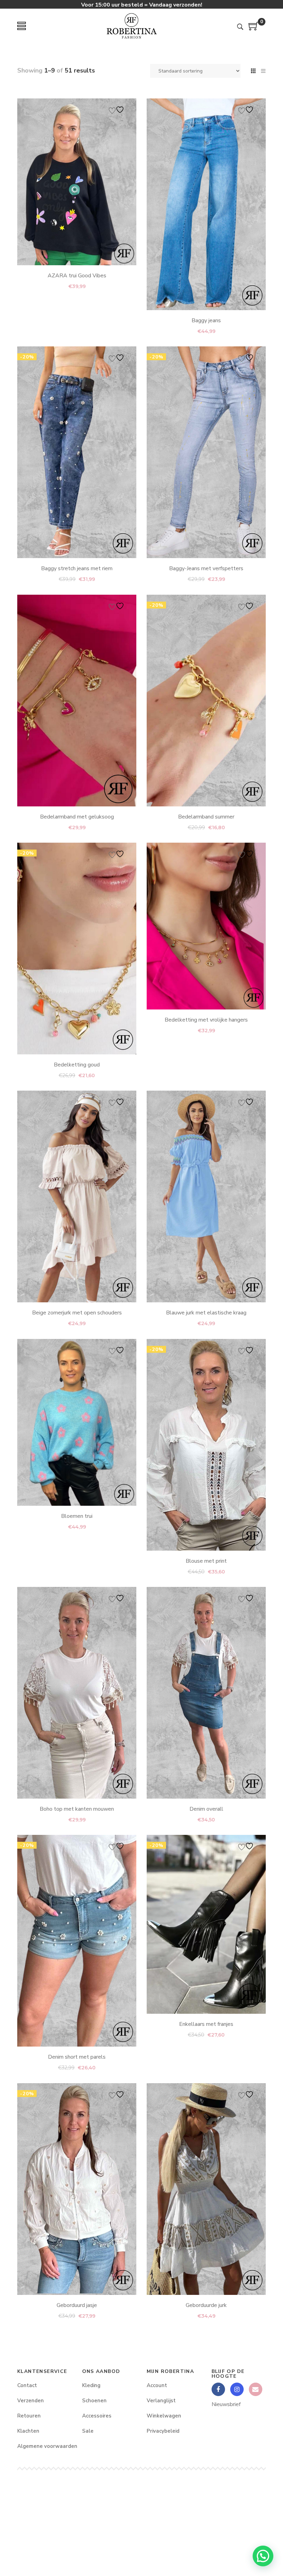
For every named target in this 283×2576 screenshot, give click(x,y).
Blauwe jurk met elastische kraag (206, 1313)
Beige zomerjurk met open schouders (77, 1313)
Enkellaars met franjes (206, 2024)
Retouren (29, 2416)
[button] (263, 2556)
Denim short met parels (77, 2057)
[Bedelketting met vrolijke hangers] (206, 926)
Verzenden (31, 2401)
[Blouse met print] (206, 1445)
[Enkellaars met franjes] (206, 1924)
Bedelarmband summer (206, 817)
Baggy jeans (206, 320)
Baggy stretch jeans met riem (77, 569)
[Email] (256, 2389)
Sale (88, 2431)
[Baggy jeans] (206, 204)
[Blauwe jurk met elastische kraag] (206, 1196)
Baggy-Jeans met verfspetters (206, 569)
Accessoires (97, 2416)
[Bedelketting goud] (77, 949)
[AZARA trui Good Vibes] (77, 182)
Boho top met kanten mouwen (77, 1809)
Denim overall (206, 1809)
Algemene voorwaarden (45, 2446)
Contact (27, 2385)
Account (157, 2385)
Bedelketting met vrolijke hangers (206, 1020)
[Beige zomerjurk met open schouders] (77, 1196)
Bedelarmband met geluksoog (77, 817)
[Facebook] (218, 2389)
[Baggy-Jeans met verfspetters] (206, 452)
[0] (254, 29)
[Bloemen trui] (77, 1422)
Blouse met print (206, 1561)
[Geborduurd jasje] (77, 2189)
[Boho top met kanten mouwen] (77, 1693)
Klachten (28, 2431)
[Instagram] (237, 2389)
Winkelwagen (164, 2416)
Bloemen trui (77, 1516)
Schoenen (94, 2401)
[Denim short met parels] (77, 1941)
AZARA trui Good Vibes (77, 276)
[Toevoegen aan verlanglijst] (117, 110)
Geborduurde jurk (206, 2305)
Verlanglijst (161, 2401)
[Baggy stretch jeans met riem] (77, 452)
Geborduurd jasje (77, 2305)
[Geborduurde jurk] (206, 2189)
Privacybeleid (163, 2431)
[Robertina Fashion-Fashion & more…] (131, 26)
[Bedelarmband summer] (206, 701)
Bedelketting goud (77, 1065)
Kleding (91, 2385)
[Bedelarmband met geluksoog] (77, 701)
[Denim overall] (206, 1693)
